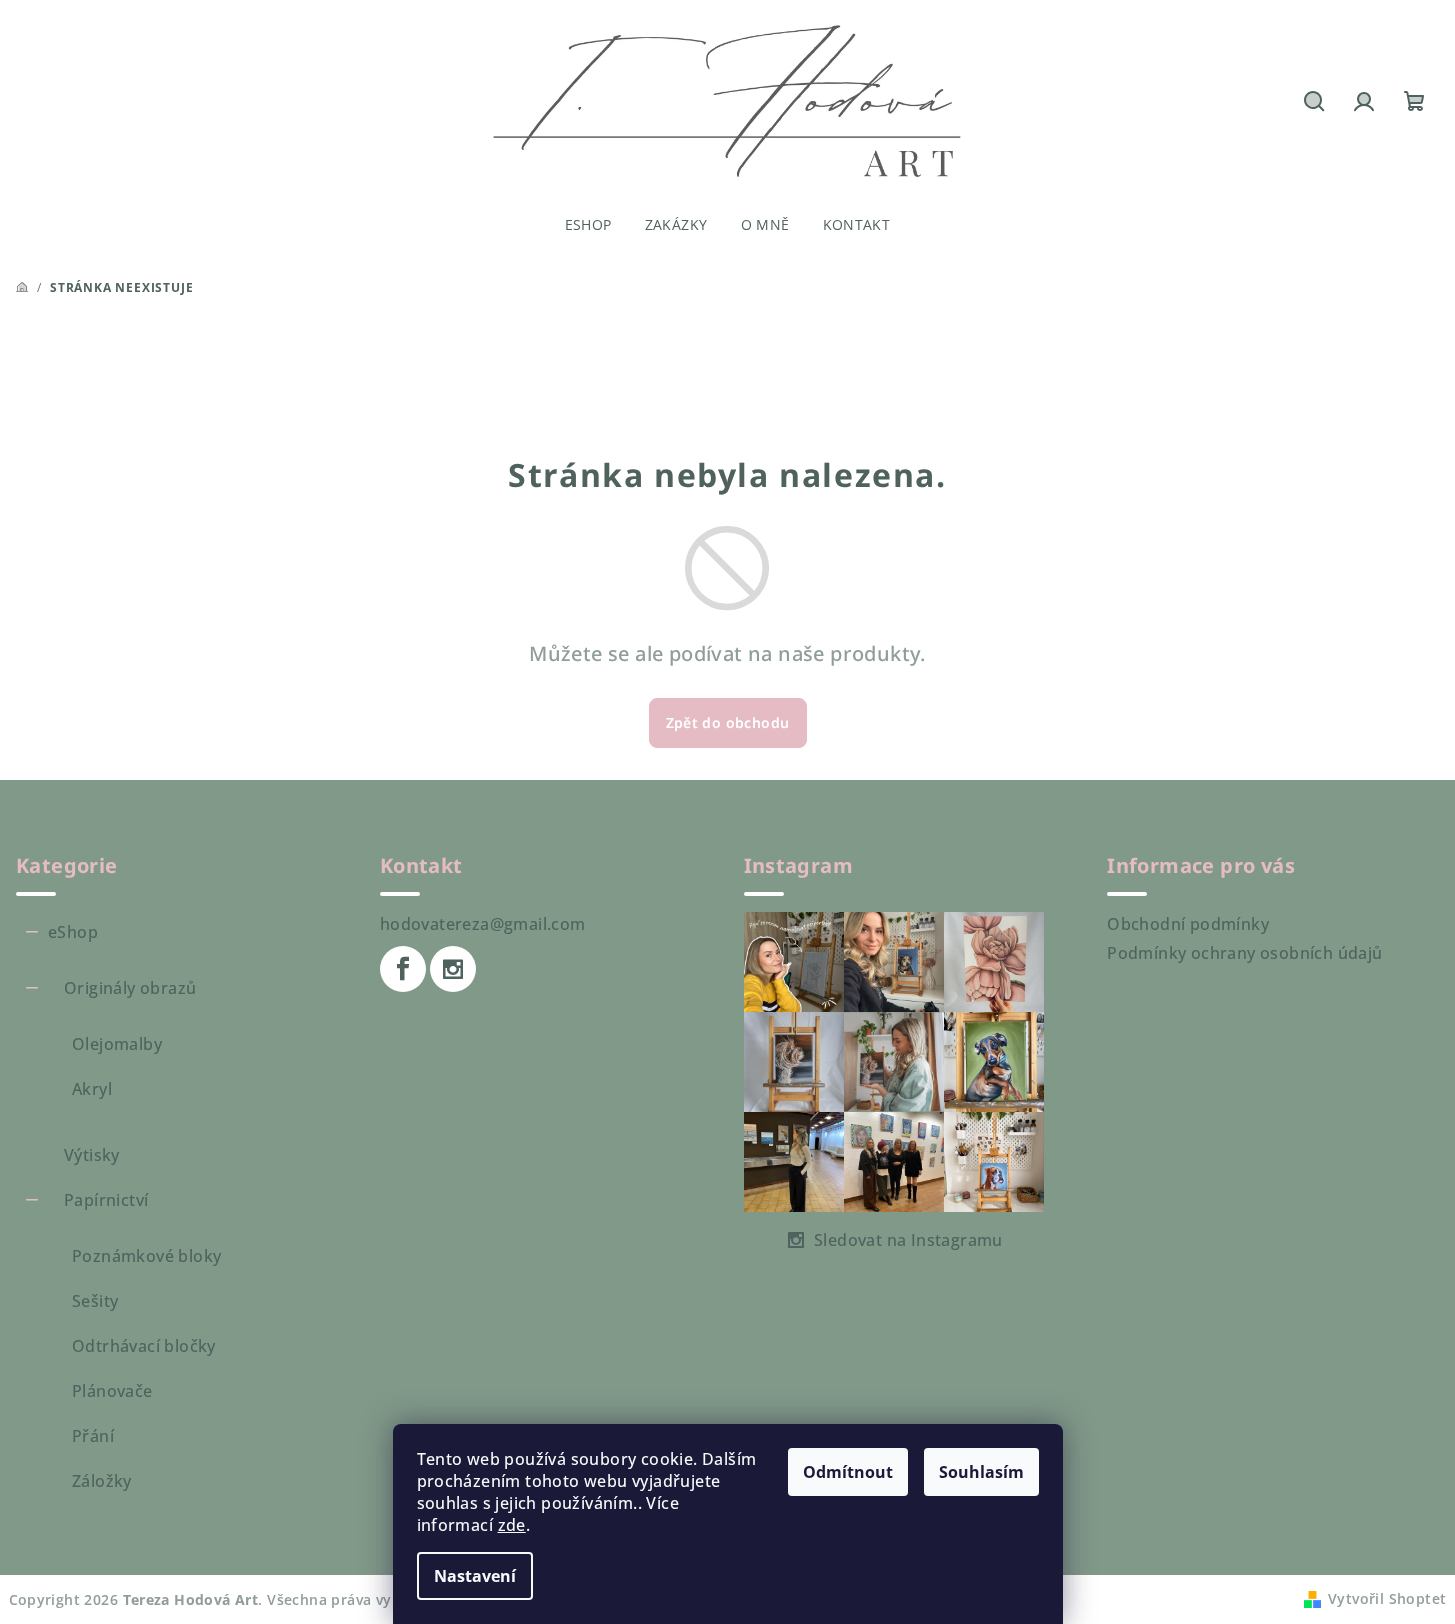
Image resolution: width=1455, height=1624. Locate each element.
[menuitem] (588, 225)
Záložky (102, 1481)
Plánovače (112, 1391)
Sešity (95, 1301)
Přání (93, 1436)
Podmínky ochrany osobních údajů (1244, 953)
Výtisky (92, 1155)
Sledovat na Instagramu (908, 1240)
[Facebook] (403, 969)
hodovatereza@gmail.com (483, 924)
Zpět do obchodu (728, 722)
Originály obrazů (130, 988)
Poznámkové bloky (146, 1256)
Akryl (92, 1089)
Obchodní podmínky (1188, 924)
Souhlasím (981, 1472)
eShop (73, 932)
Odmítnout (848, 1472)
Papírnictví (106, 1200)
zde (512, 1525)
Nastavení (475, 1576)
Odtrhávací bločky (144, 1346)
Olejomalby (117, 1044)
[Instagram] (453, 969)
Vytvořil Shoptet (1387, 1598)
